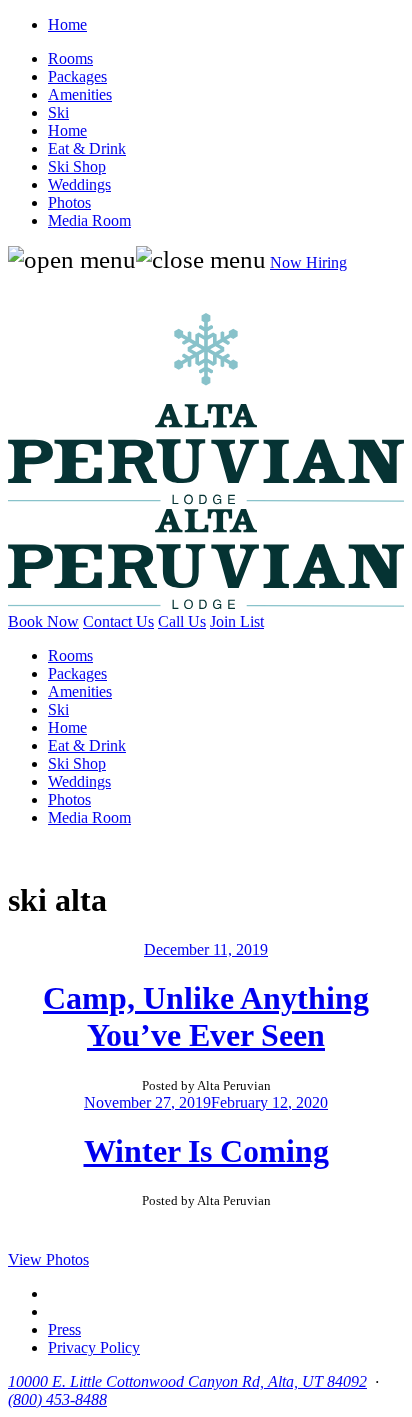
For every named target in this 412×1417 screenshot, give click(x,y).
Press (64, 1329)
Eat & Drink (87, 148)
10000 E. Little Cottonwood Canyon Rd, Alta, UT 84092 (187, 1381)
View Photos (48, 1259)
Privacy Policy (94, 1347)
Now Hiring (308, 262)
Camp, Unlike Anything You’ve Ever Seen (206, 1016)
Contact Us (118, 621)
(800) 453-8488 (57, 1399)
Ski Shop (77, 166)
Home (67, 24)
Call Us (182, 621)
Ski (58, 112)
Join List (237, 621)
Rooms (70, 58)
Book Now (43, 621)
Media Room (89, 220)
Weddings (79, 184)
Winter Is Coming (206, 1151)
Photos (69, 202)
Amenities (80, 94)
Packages (77, 76)
